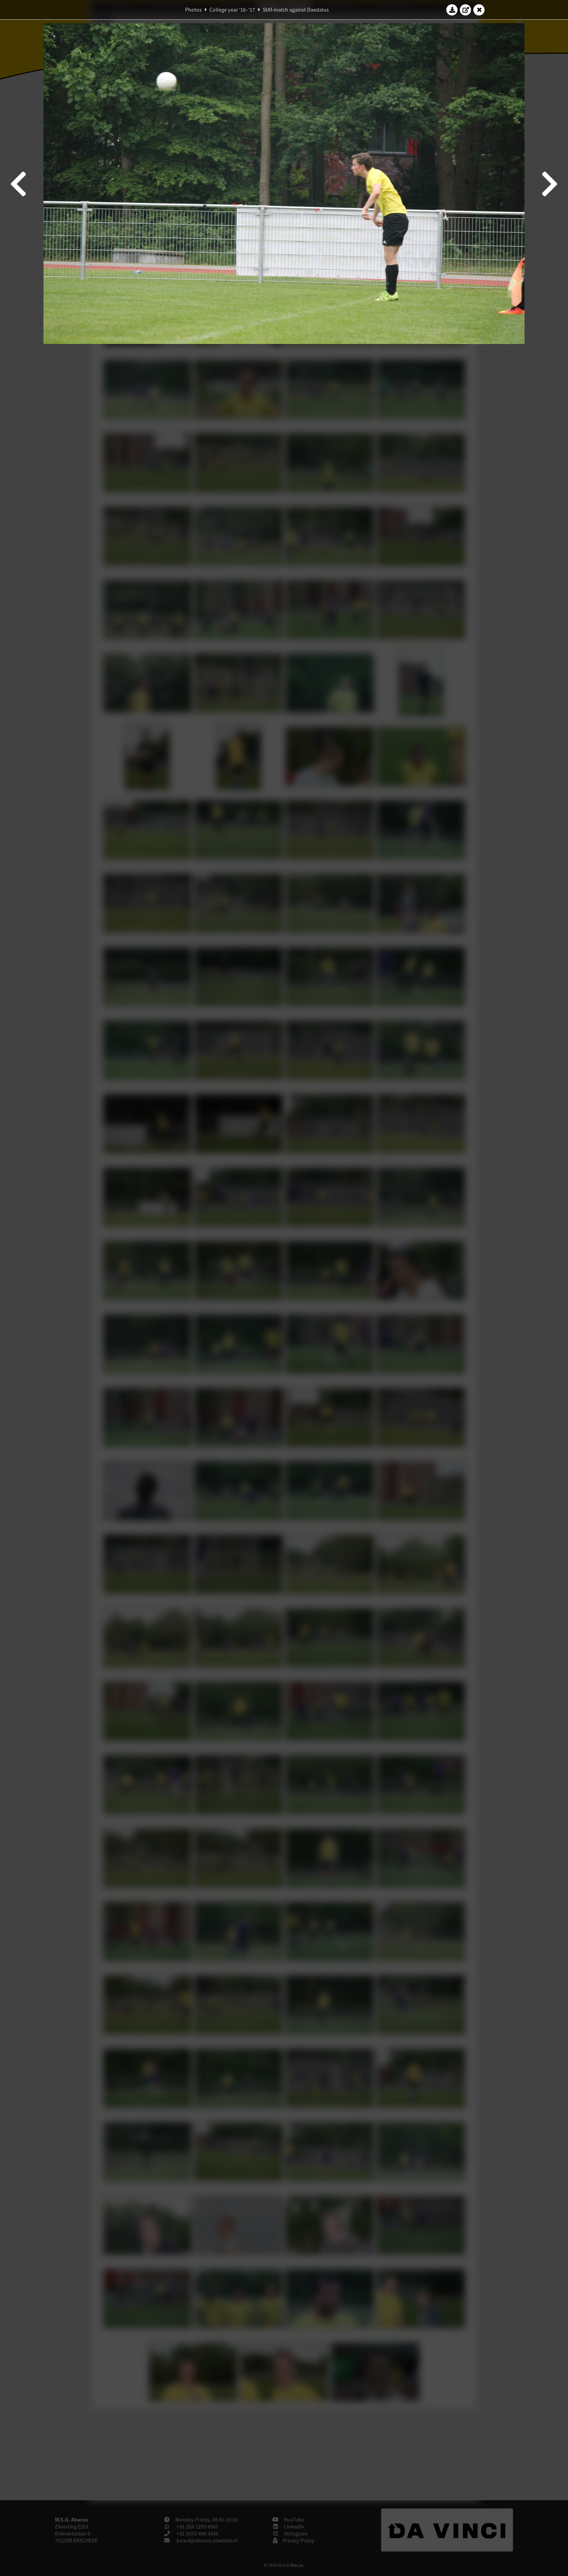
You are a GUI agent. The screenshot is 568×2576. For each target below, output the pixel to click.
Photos (193, 10)
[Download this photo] (452, 10)
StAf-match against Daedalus (296, 10)
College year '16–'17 (232, 10)
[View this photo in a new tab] (466, 10)
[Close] (479, 10)
